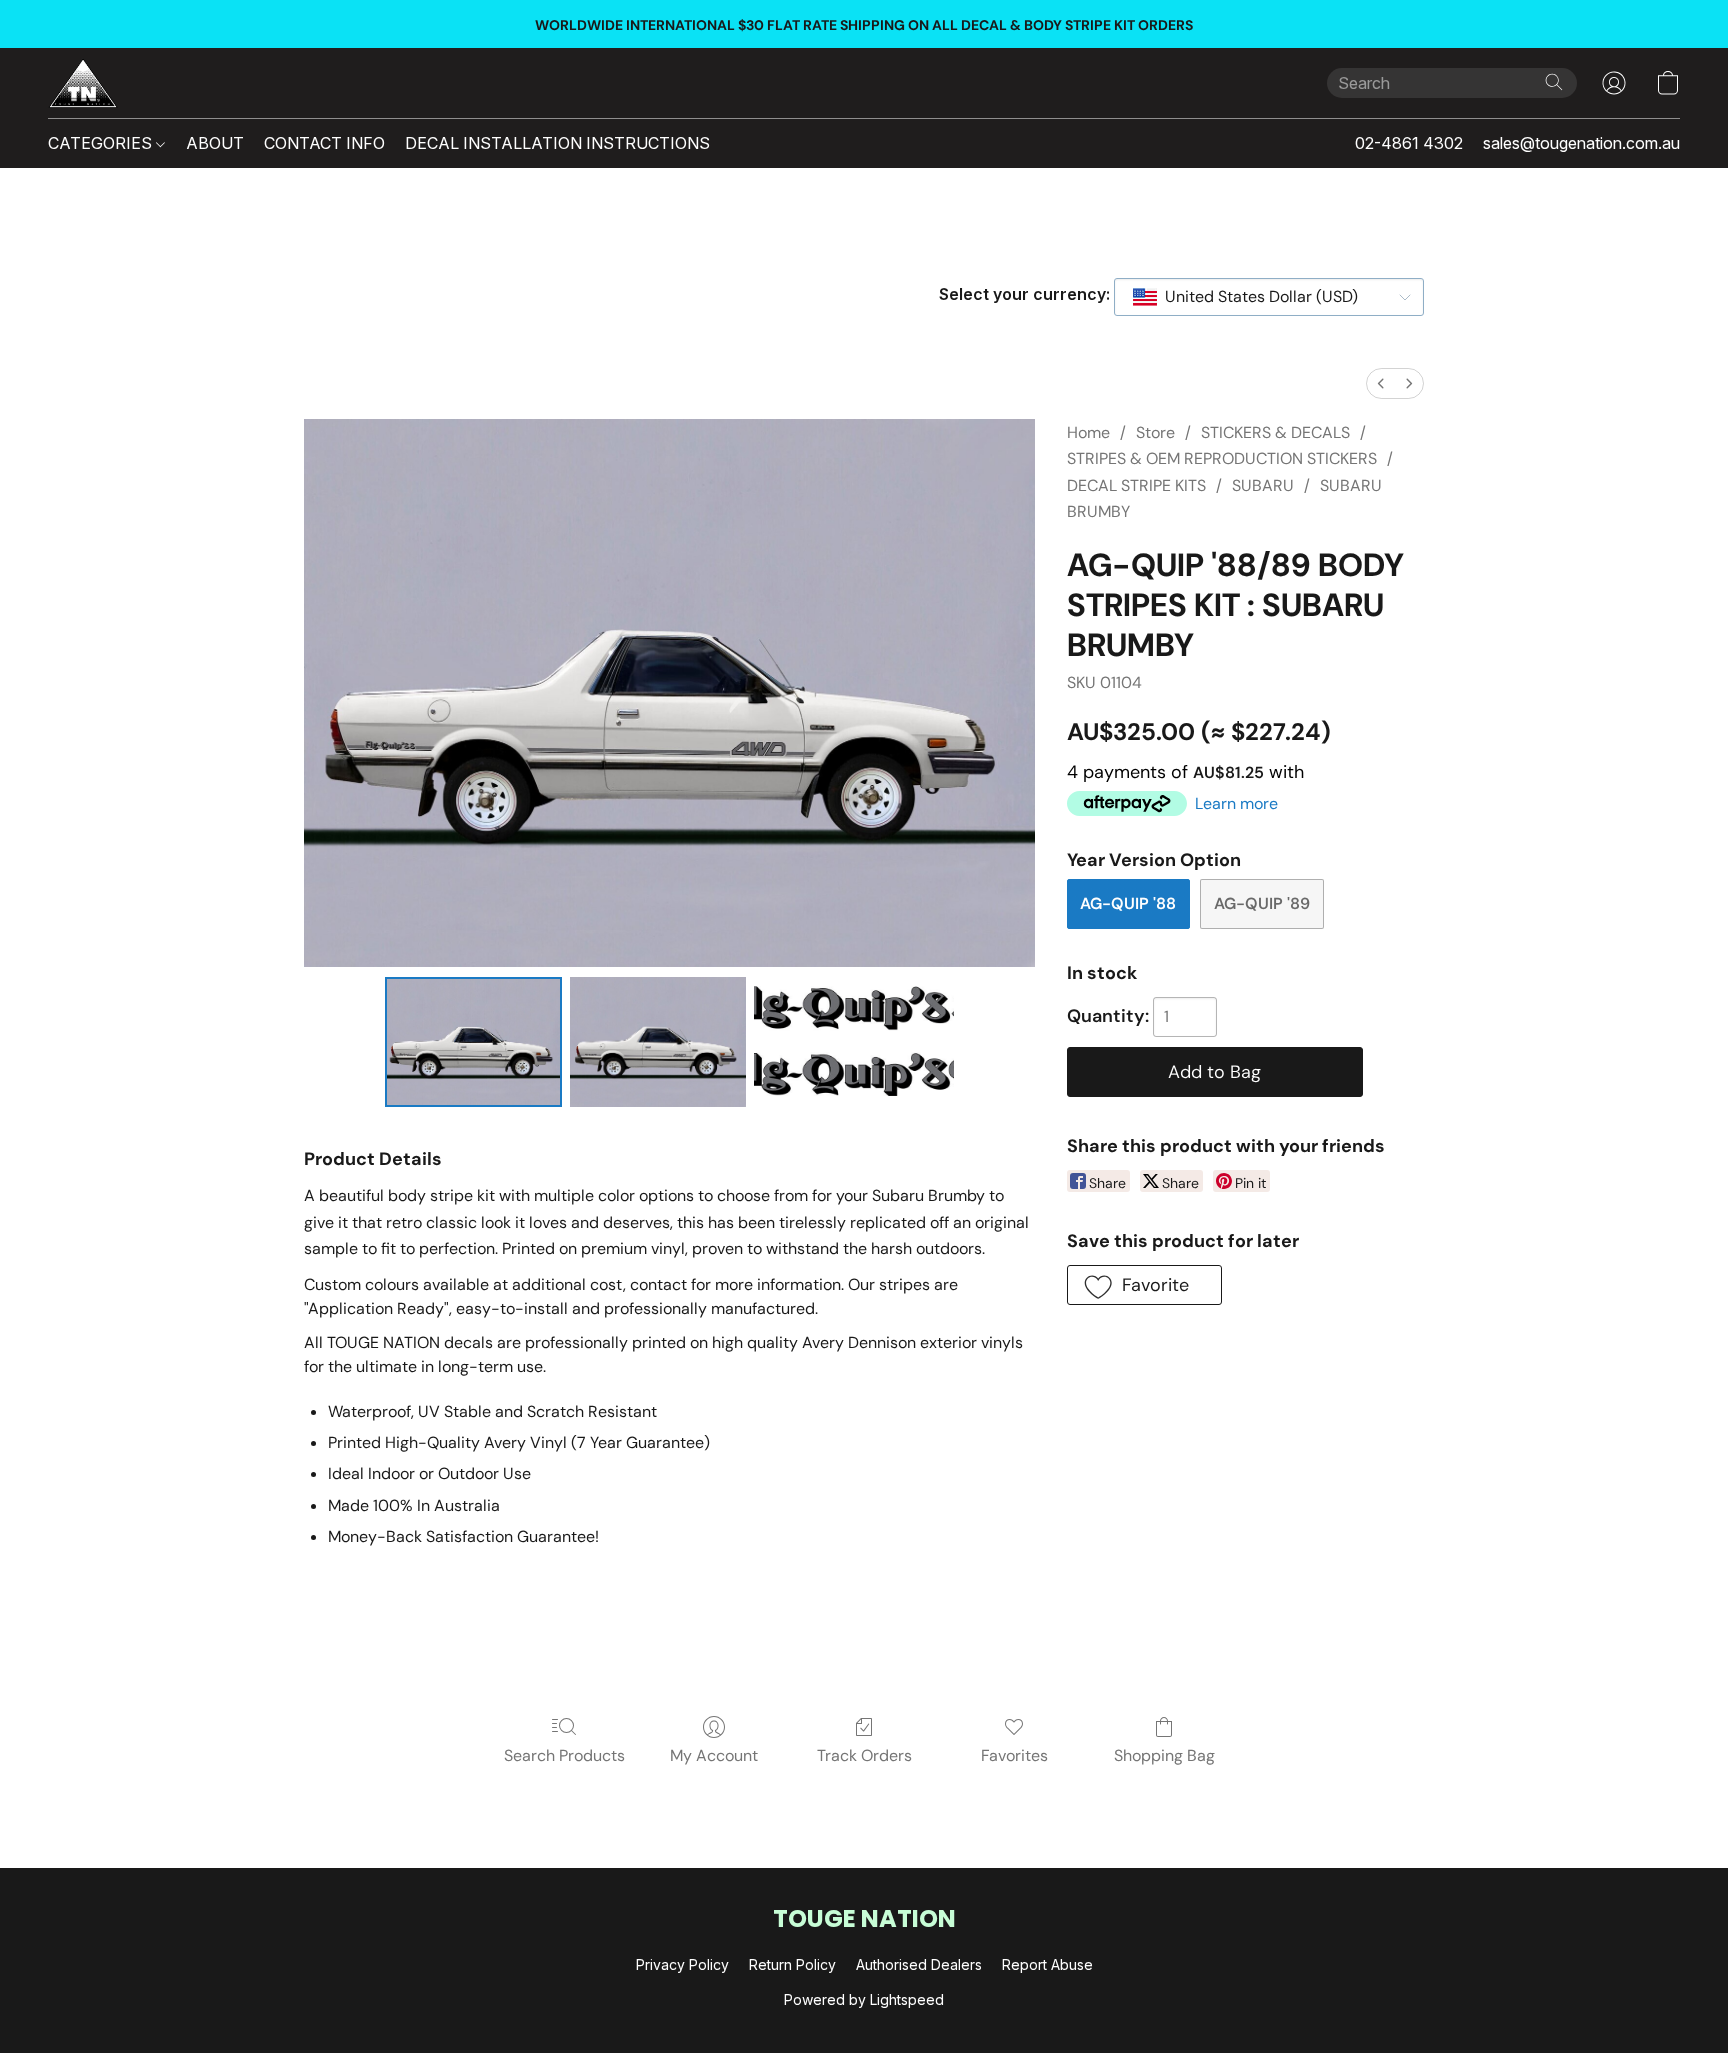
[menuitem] (1381, 383)
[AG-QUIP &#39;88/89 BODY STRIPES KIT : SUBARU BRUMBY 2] (854, 1042)
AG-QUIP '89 (1262, 903)
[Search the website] (1554, 82)
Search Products (564, 1755)
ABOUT (215, 143)
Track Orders (864, 1755)
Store (1155, 432)
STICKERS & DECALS (1275, 432)
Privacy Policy (682, 1964)
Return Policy (792, 1964)
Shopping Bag (1164, 1755)
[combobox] (1269, 297)
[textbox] (1255, 297)
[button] (83, 83)
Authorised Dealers (919, 1964)
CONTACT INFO (324, 143)
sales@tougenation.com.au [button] (1581, 143)
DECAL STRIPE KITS (1136, 485)
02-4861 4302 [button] (1409, 143)
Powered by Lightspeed (864, 1999)
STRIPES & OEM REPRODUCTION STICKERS (1222, 458)
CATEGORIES (102, 143)
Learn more (1236, 803)
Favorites (1014, 1755)
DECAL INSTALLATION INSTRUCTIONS (557, 143)
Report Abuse (1047, 1964)
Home (1088, 432)
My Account (714, 1755)
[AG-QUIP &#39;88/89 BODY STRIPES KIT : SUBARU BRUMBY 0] (473, 1042)
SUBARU (1263, 485)
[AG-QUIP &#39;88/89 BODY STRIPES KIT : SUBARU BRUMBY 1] (658, 1042)
